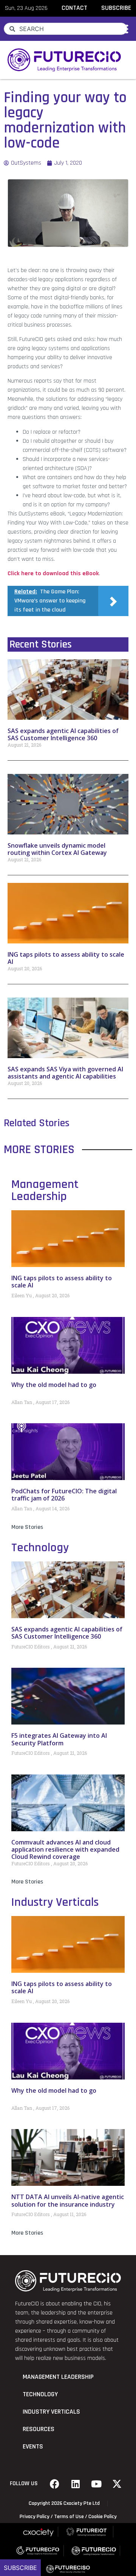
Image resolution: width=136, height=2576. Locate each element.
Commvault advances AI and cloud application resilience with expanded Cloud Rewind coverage (65, 1849)
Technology (40, 1548)
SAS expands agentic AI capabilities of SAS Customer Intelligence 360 (63, 734)
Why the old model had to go (54, 1385)
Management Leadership (45, 1190)
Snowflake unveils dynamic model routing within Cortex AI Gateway (57, 849)
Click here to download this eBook (53, 574)
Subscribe (20, 2568)
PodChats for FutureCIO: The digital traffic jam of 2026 (64, 1495)
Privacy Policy (35, 2517)
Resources (39, 2429)
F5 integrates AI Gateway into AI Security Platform (59, 1739)
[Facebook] (55, 2484)
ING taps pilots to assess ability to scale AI (66, 958)
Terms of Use (69, 2517)
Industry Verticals (55, 1902)
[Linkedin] (76, 2484)
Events (33, 2447)
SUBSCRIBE (116, 8)
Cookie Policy (103, 2517)
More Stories (27, 1527)
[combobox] (66, 29)
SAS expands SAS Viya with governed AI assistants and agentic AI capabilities (65, 1073)
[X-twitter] (117, 2484)
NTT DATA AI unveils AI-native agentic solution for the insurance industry (68, 2200)
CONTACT (74, 8)
